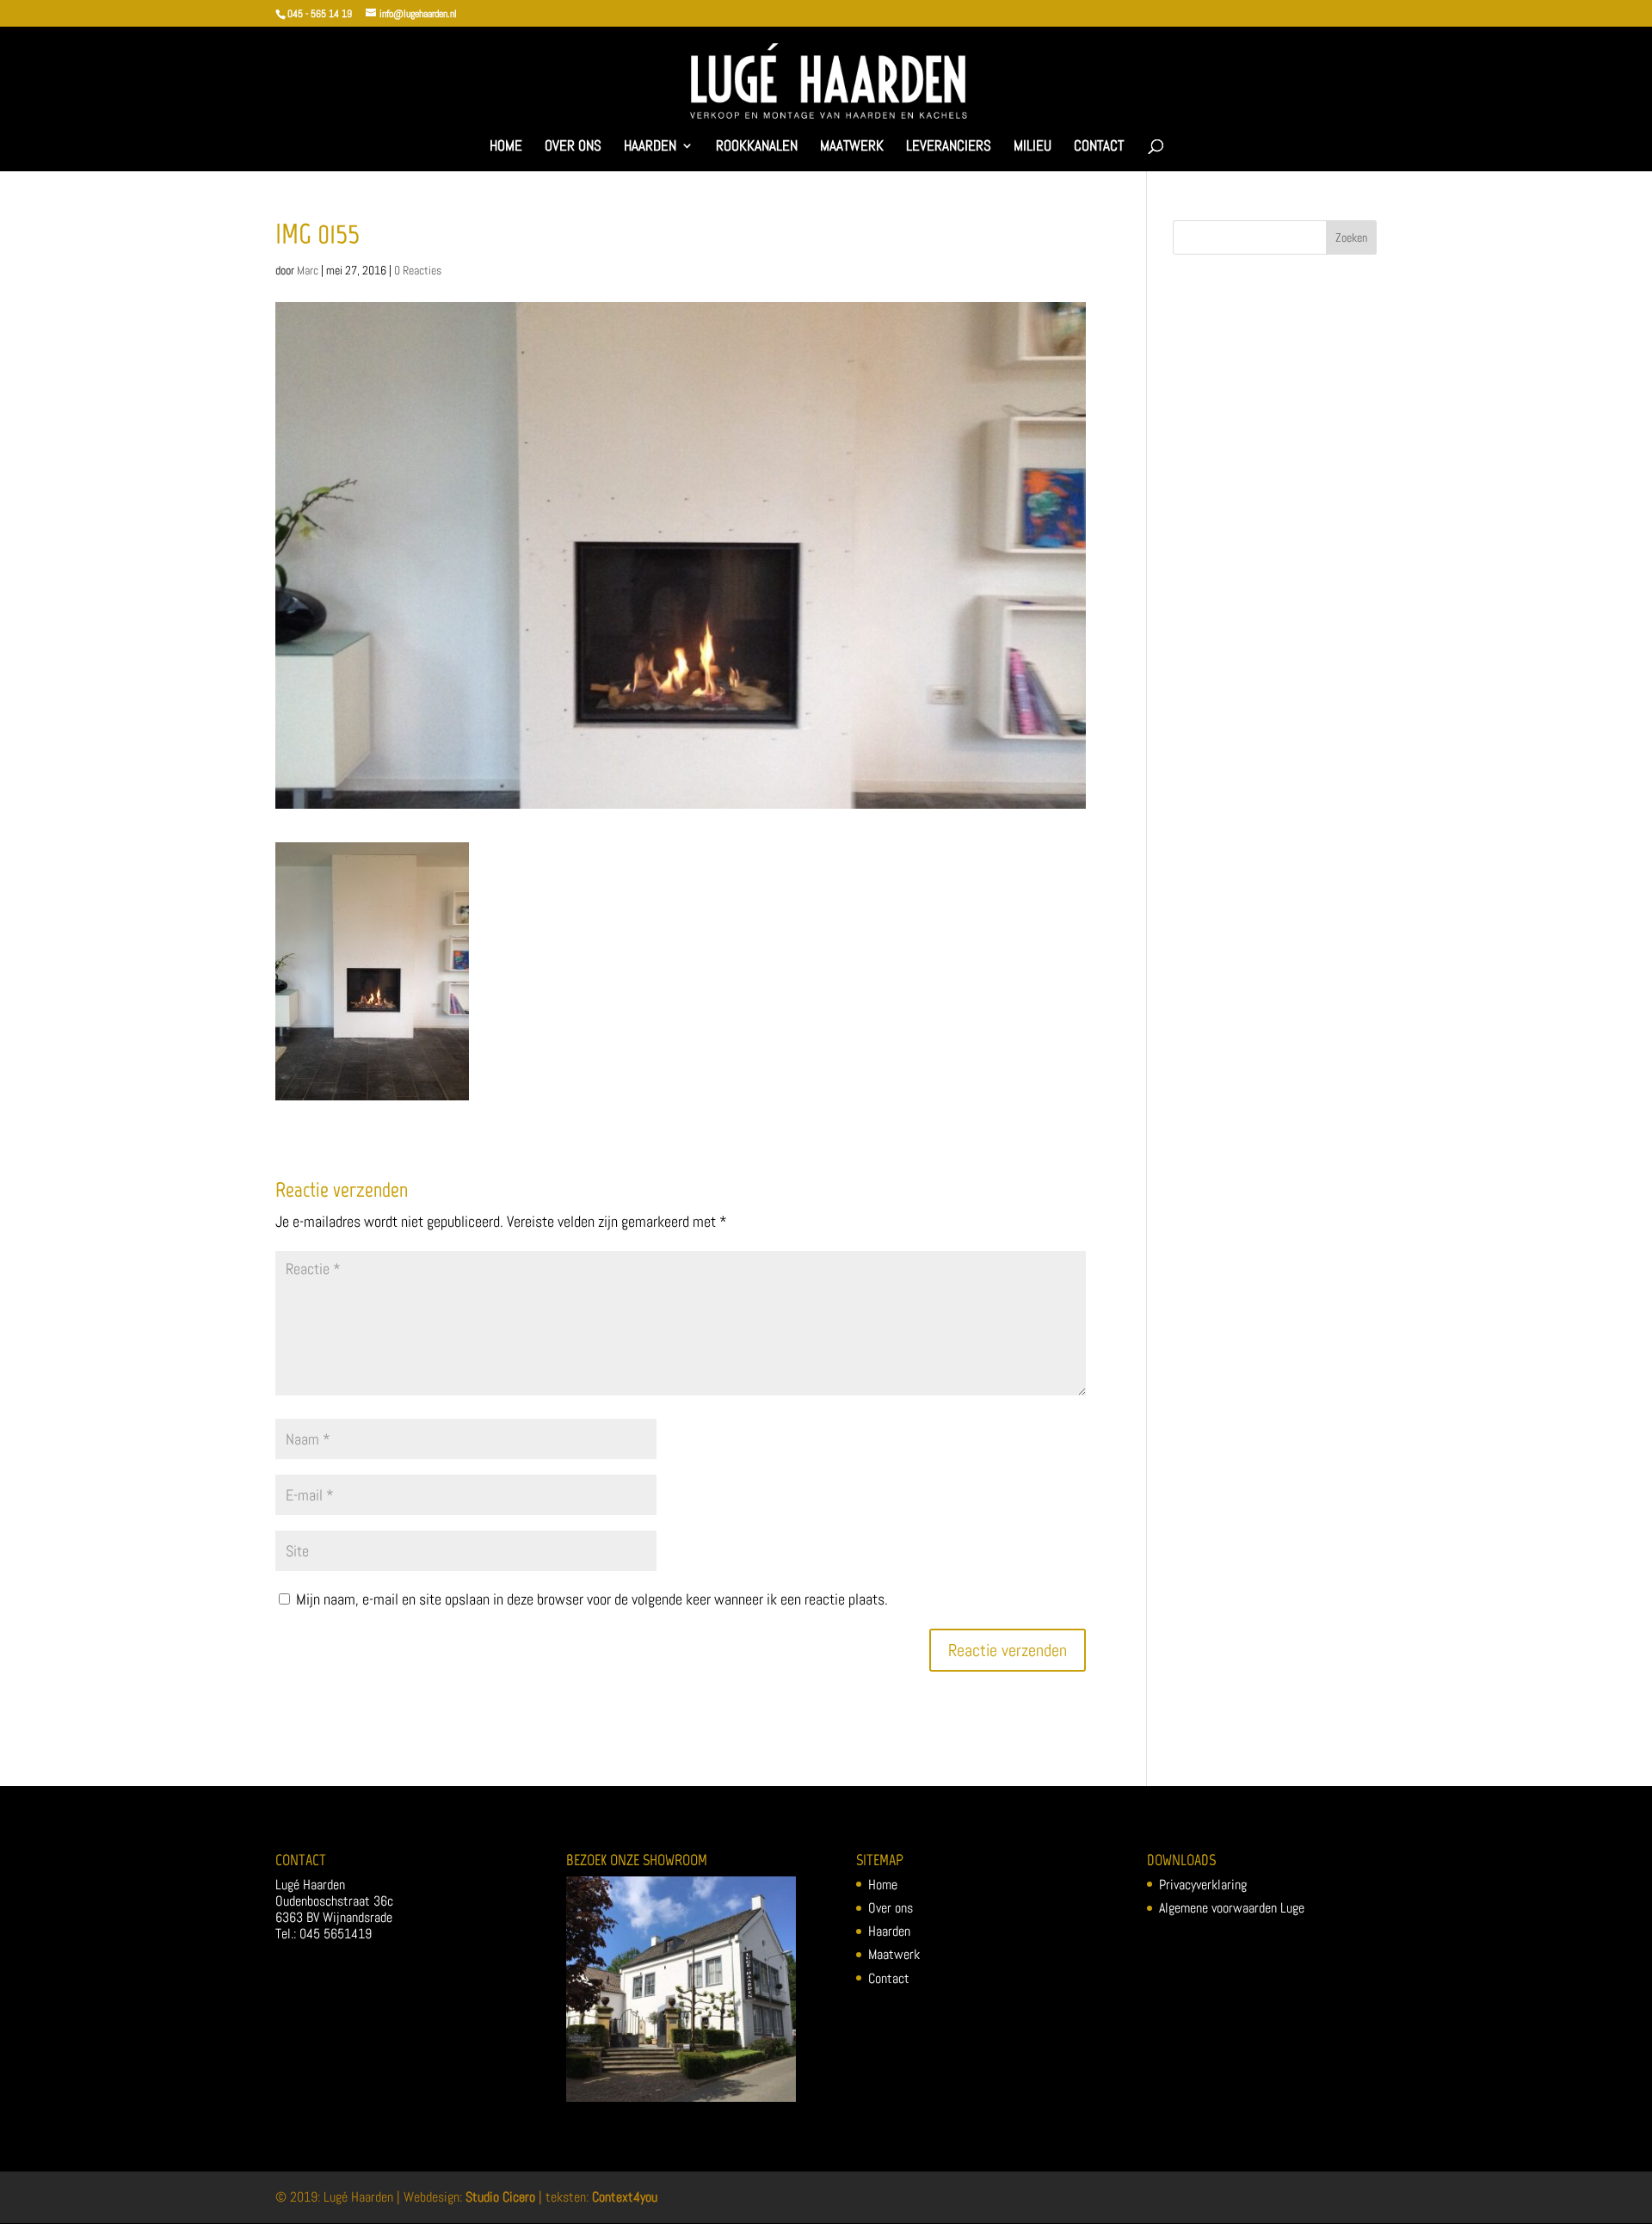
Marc (308, 270)
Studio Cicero (500, 2197)
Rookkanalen (757, 147)
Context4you (625, 2197)
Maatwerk (852, 147)
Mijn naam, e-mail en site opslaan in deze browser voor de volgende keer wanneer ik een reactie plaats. (592, 1599)
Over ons (573, 147)
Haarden (650, 147)
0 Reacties (418, 270)
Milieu (1032, 147)
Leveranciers (949, 147)
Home (506, 147)
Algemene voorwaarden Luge (1232, 1908)
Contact (1099, 147)
